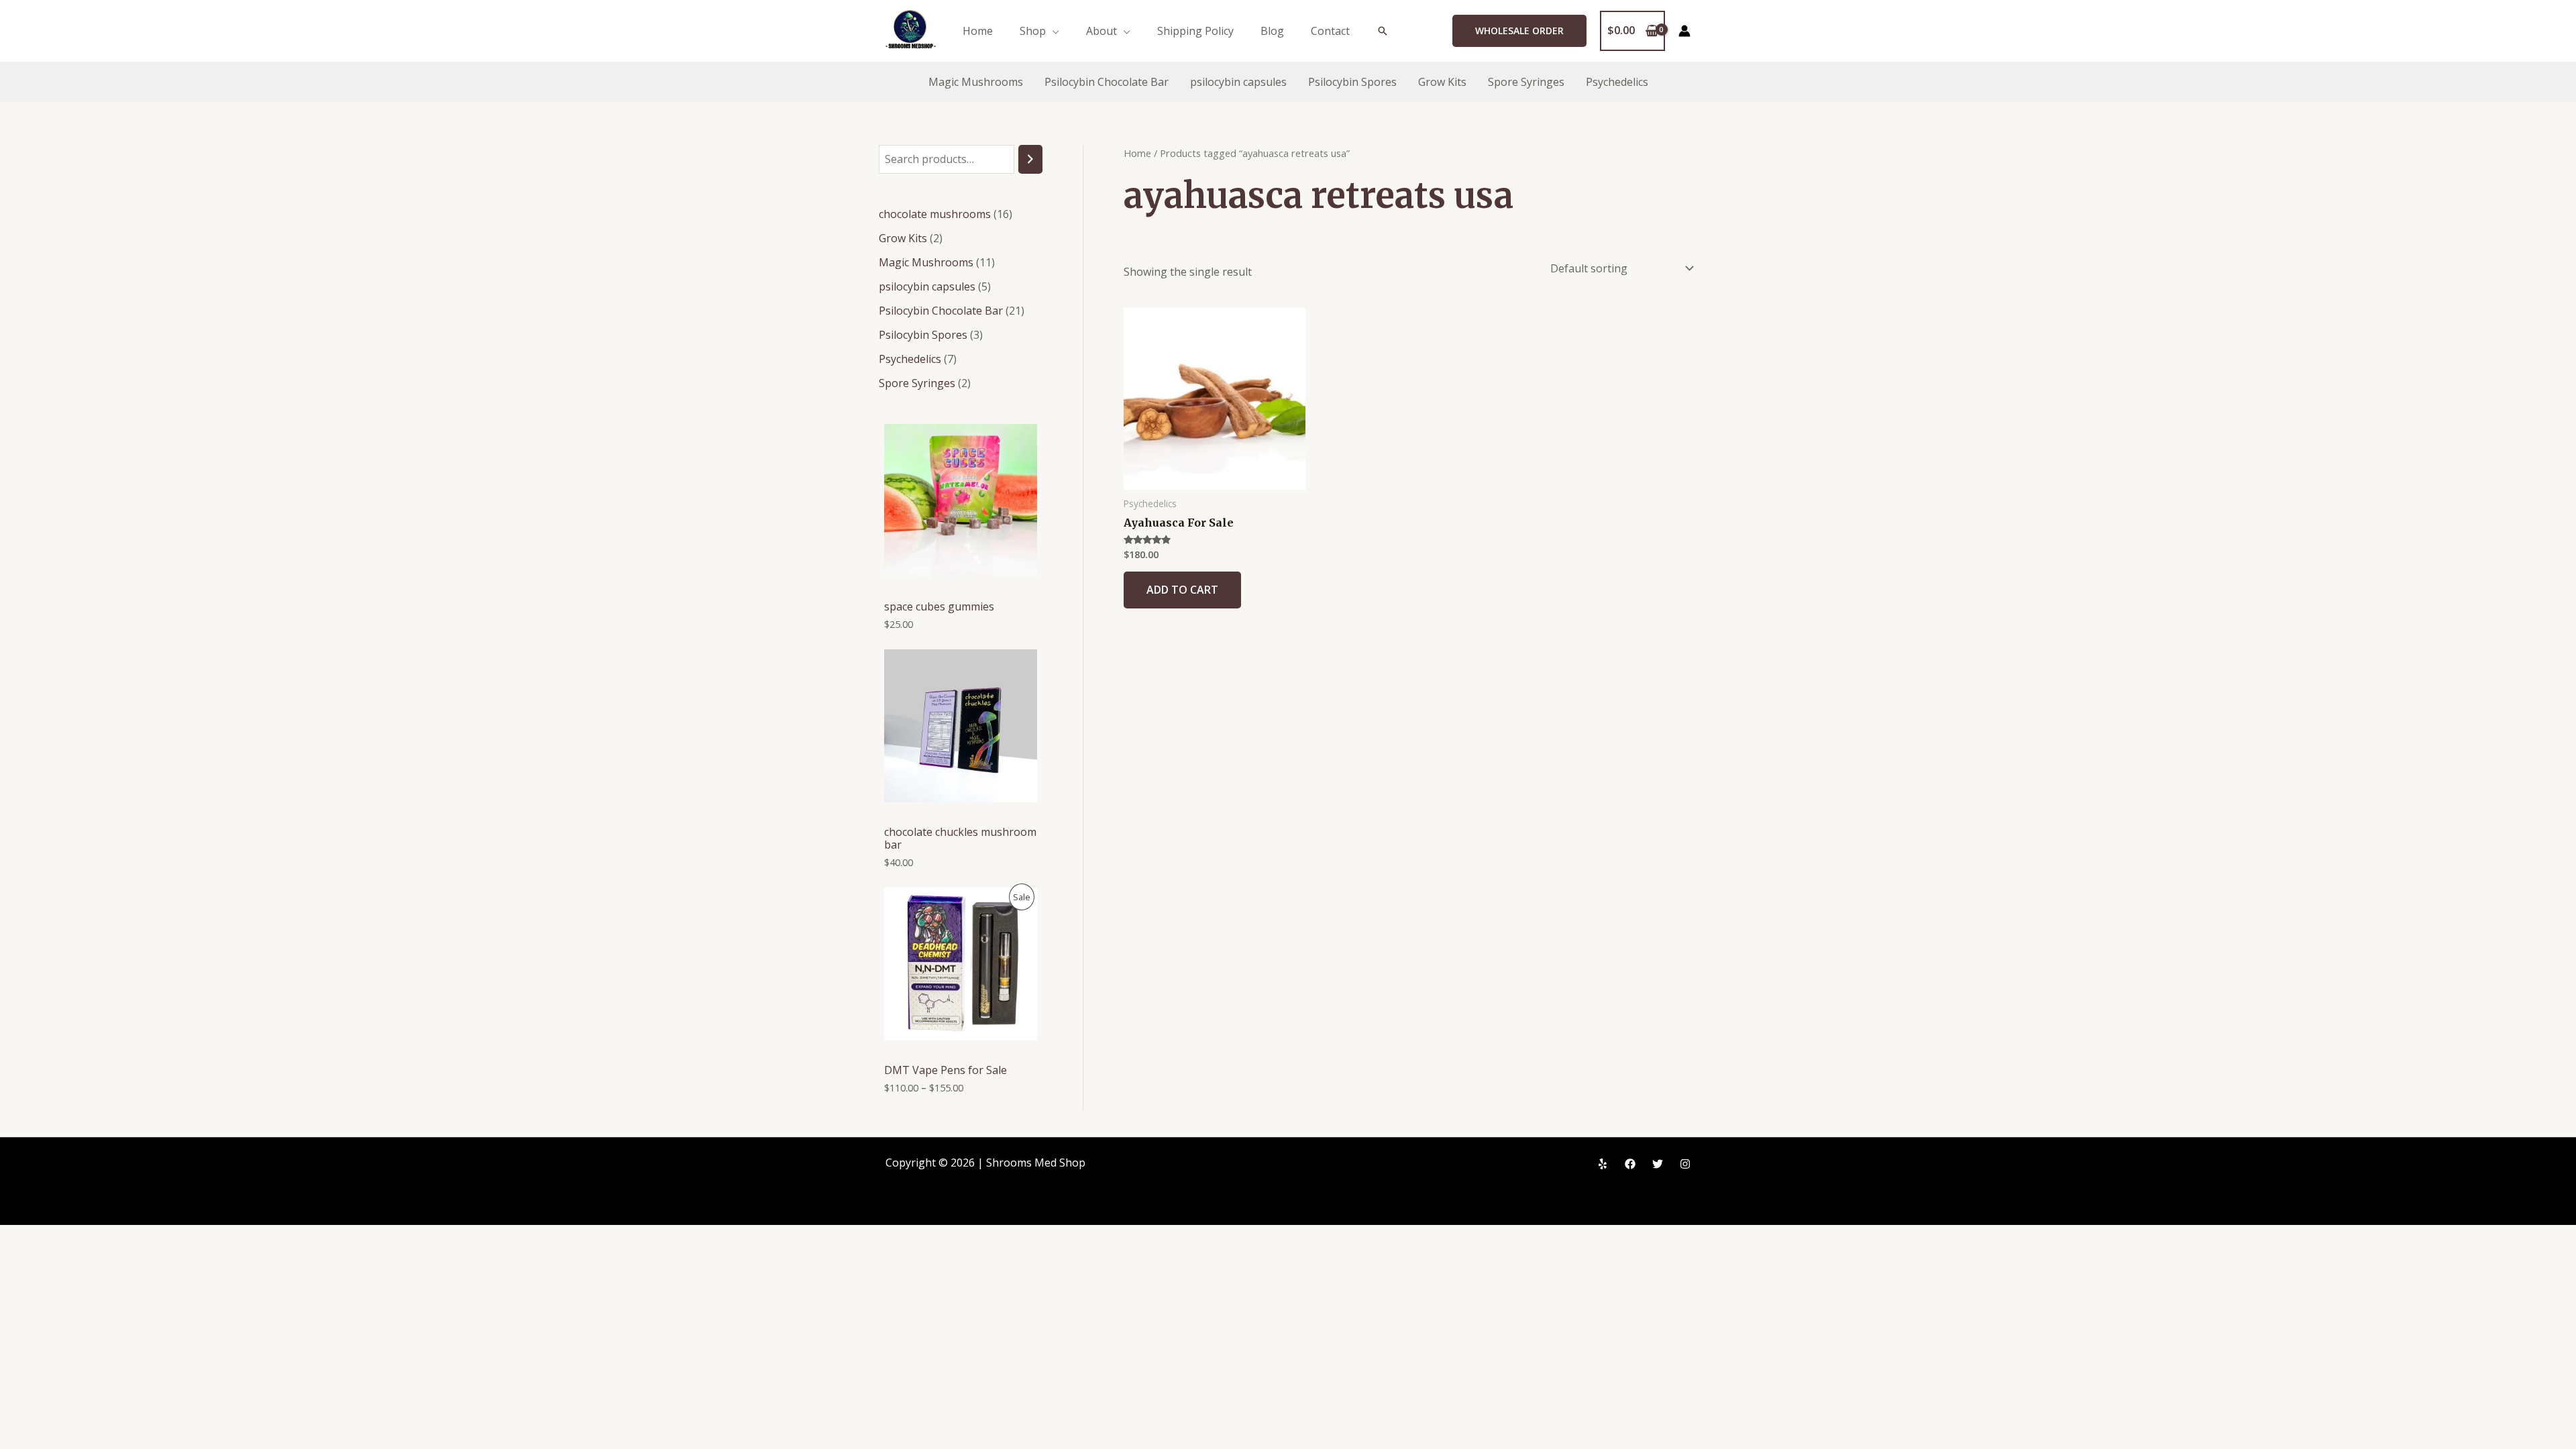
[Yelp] (1603, 1164)
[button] (1383, 31)
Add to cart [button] (1182, 590)
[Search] (1030, 159)
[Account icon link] (1684, 31)
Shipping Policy (1195, 31)
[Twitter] (1658, 1164)
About (1102, 31)
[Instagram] (1685, 1164)
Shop (1033, 31)
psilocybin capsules (1238, 82)
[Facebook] (1630, 1164)
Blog (1272, 31)
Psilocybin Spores (1352, 82)
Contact (1330, 31)
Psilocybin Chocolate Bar (1107, 82)
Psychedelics (1617, 82)
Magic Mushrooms (976, 82)
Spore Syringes (1526, 82)
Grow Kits (1442, 82)
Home (978, 31)
